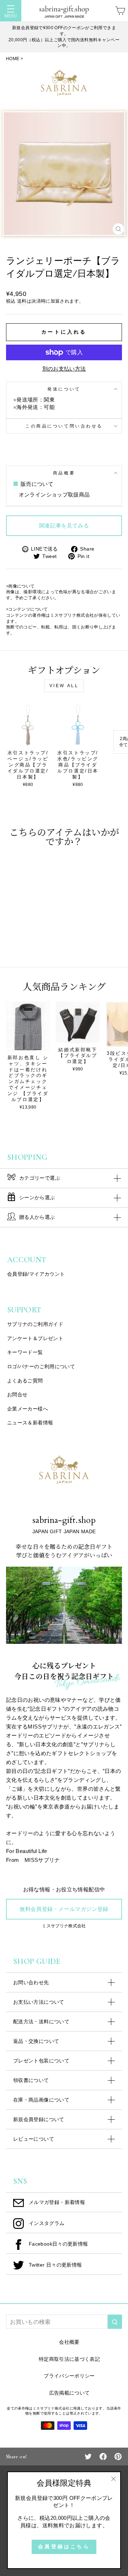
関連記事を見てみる (64, 526)
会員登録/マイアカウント (36, 1274)
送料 (22, 301)
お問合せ (17, 1395)
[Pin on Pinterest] (118, 2456)
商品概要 (64, 473)
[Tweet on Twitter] (88, 2456)
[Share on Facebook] (103, 2456)
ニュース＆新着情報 (30, 1423)
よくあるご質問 (25, 1381)
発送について (64, 389)
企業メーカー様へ (28, 1409)
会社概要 (69, 2342)
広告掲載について (70, 2393)
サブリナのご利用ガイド (35, 1324)
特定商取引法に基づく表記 (69, 2359)
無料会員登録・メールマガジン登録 (64, 1909)
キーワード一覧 (25, 1352)
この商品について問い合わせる (64, 426)
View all (64, 686)
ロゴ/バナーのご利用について (41, 1366)
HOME (13, 59)
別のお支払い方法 (64, 369)
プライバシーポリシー (69, 2376)
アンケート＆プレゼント (35, 1338)
